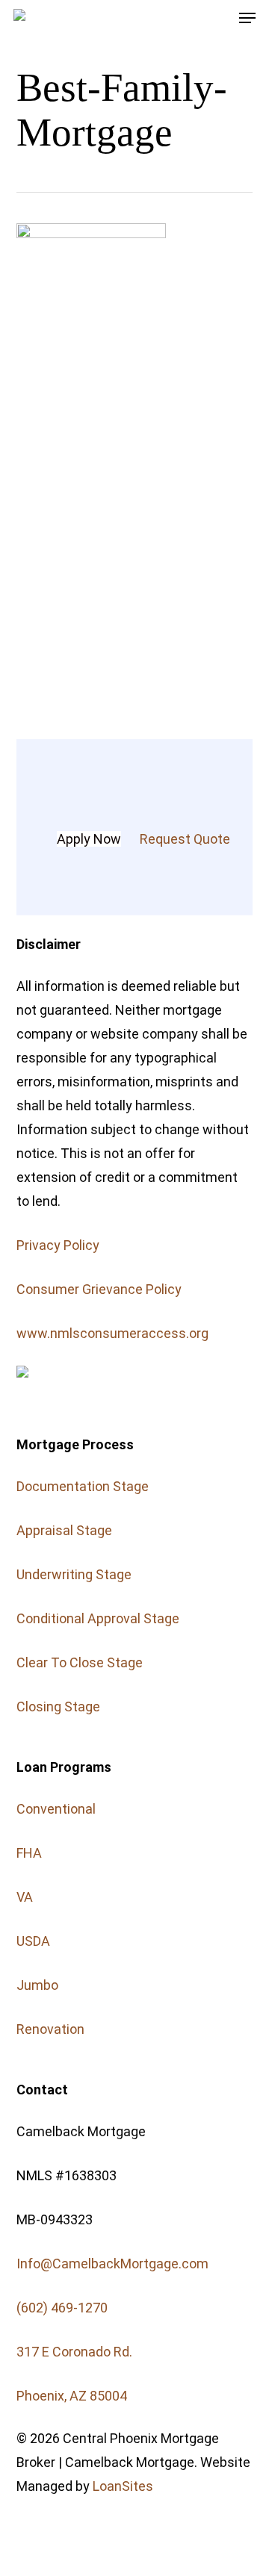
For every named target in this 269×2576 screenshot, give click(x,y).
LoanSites (123, 2486)
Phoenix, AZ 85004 (72, 2396)
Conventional (56, 1809)
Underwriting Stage (74, 1574)
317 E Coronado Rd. (74, 2352)
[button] (247, 18)
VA (25, 1897)
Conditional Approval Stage (98, 1618)
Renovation (50, 2029)
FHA (29, 1853)
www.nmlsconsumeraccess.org (112, 1333)
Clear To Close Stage (80, 1662)
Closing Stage (58, 1707)
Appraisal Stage (64, 1530)
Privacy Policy (58, 1245)
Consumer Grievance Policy (99, 1289)
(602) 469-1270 (62, 2308)
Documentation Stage (83, 1486)
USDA (33, 1941)
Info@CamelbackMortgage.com (112, 2264)
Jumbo (37, 1985)
